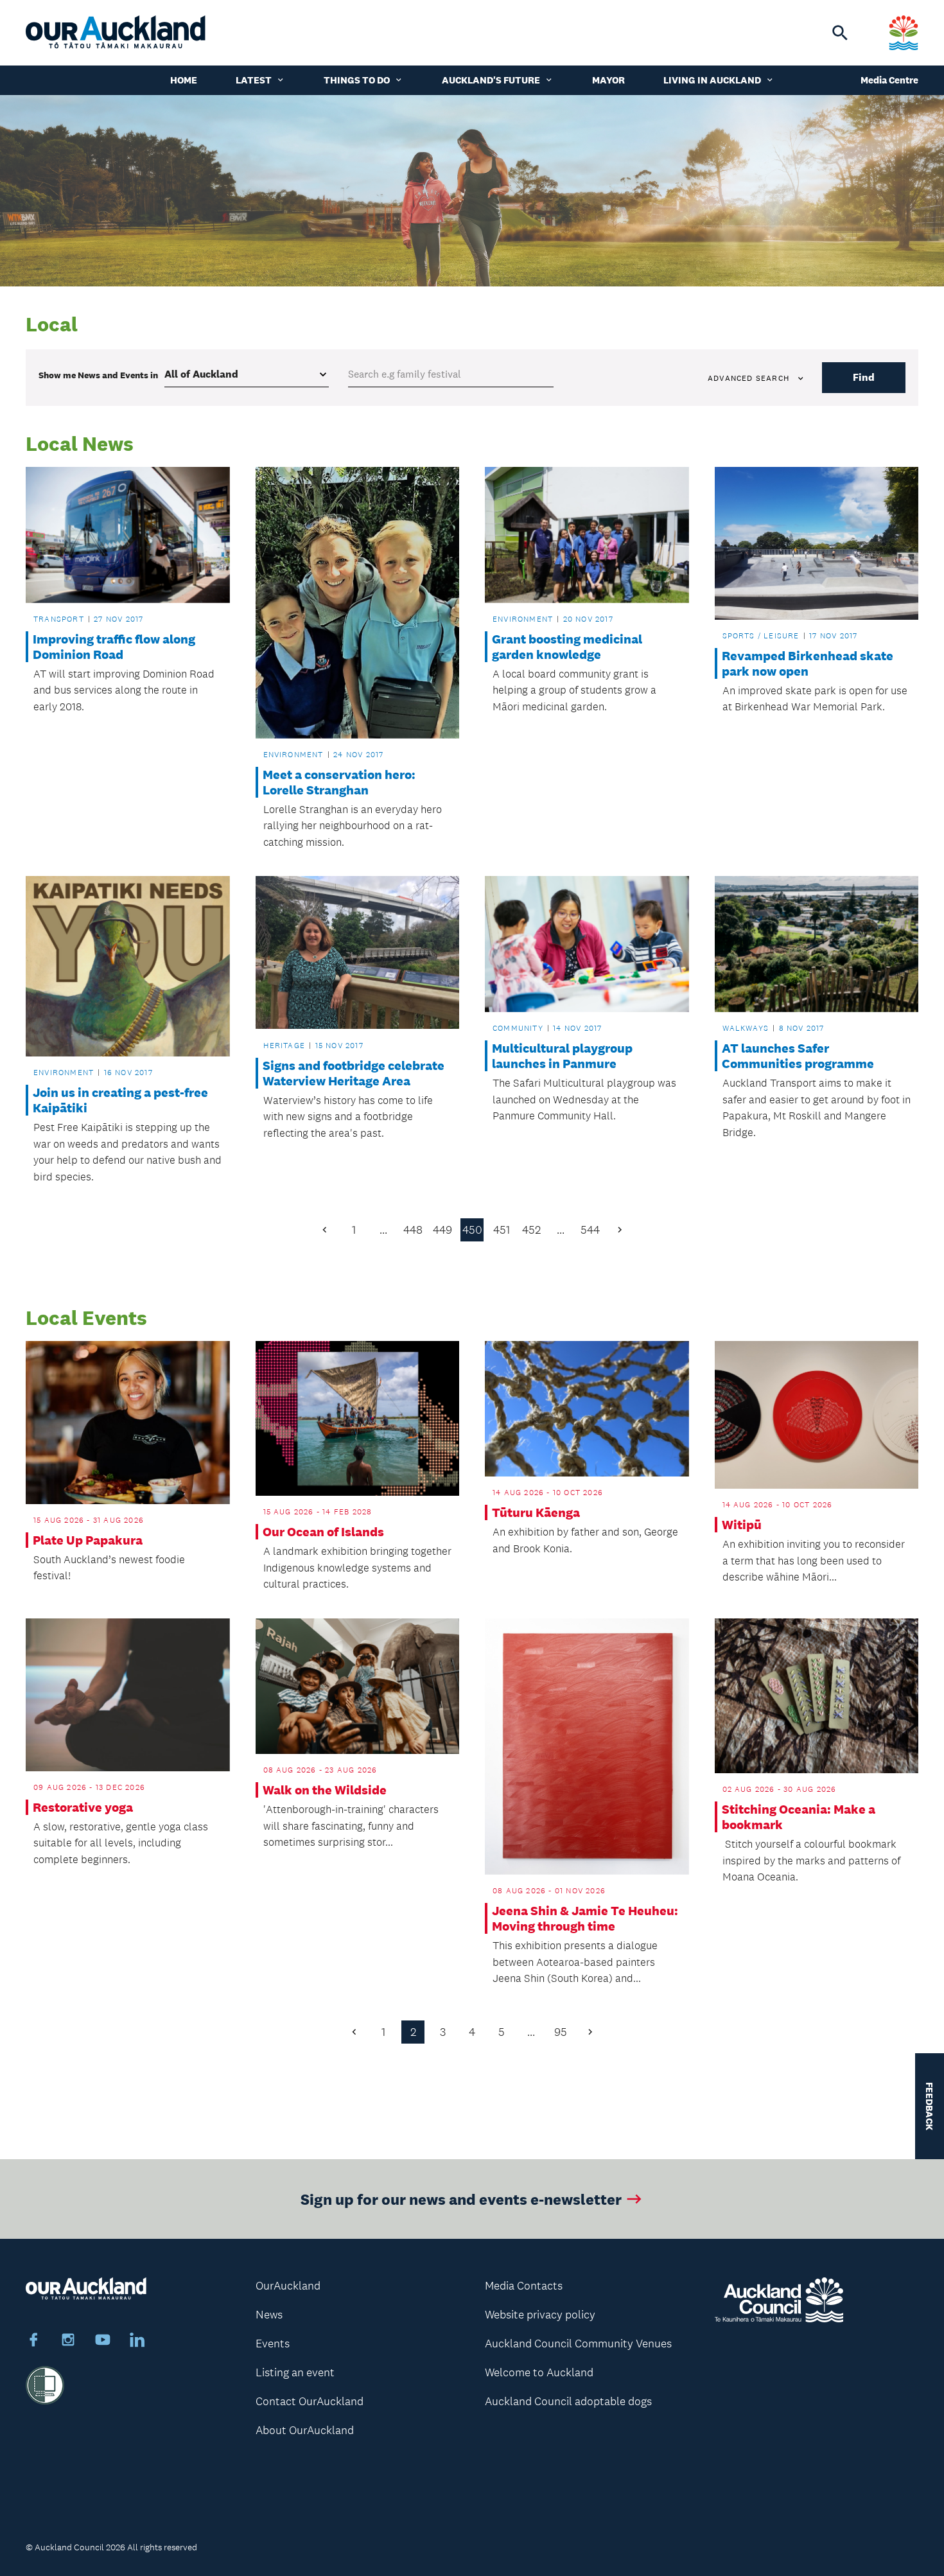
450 (472, 1230)
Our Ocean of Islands (323, 1532)
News (269, 2315)
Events (273, 2344)
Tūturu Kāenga (536, 1512)
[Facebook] (33, 2342)
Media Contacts (524, 2286)
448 (413, 1230)
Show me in (98, 375)
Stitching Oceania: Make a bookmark (799, 1817)
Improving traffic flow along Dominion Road (114, 647)
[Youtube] (103, 2342)
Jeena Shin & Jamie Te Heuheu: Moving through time (585, 1918)
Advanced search (748, 378)
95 (561, 2032)
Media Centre (889, 80)
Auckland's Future (491, 80)
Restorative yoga (83, 1807)
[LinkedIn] (137, 2342)
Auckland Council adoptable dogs (568, 2401)
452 (531, 1230)
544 (590, 1230)
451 (502, 1230)
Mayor (608, 80)
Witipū (742, 1525)
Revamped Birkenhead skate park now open (808, 663)
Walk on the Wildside (325, 1790)
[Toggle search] (840, 33)
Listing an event (295, 2372)
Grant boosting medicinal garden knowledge (567, 647)
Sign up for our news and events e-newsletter (461, 2199)
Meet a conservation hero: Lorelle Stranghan (339, 782)
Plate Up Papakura (88, 1540)
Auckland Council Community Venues (578, 2344)
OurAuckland (288, 2286)
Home (184, 80)
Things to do (357, 80)
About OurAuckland (305, 2430)
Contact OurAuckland (310, 2401)
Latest (254, 80)
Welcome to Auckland (539, 2372)
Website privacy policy (540, 2315)
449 (442, 1230)
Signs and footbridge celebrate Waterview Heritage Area (354, 1073)
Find (864, 377)
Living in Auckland (712, 80)
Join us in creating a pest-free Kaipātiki (120, 1100)
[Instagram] (68, 2342)
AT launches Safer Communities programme (798, 1056)
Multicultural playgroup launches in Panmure (562, 1056)
